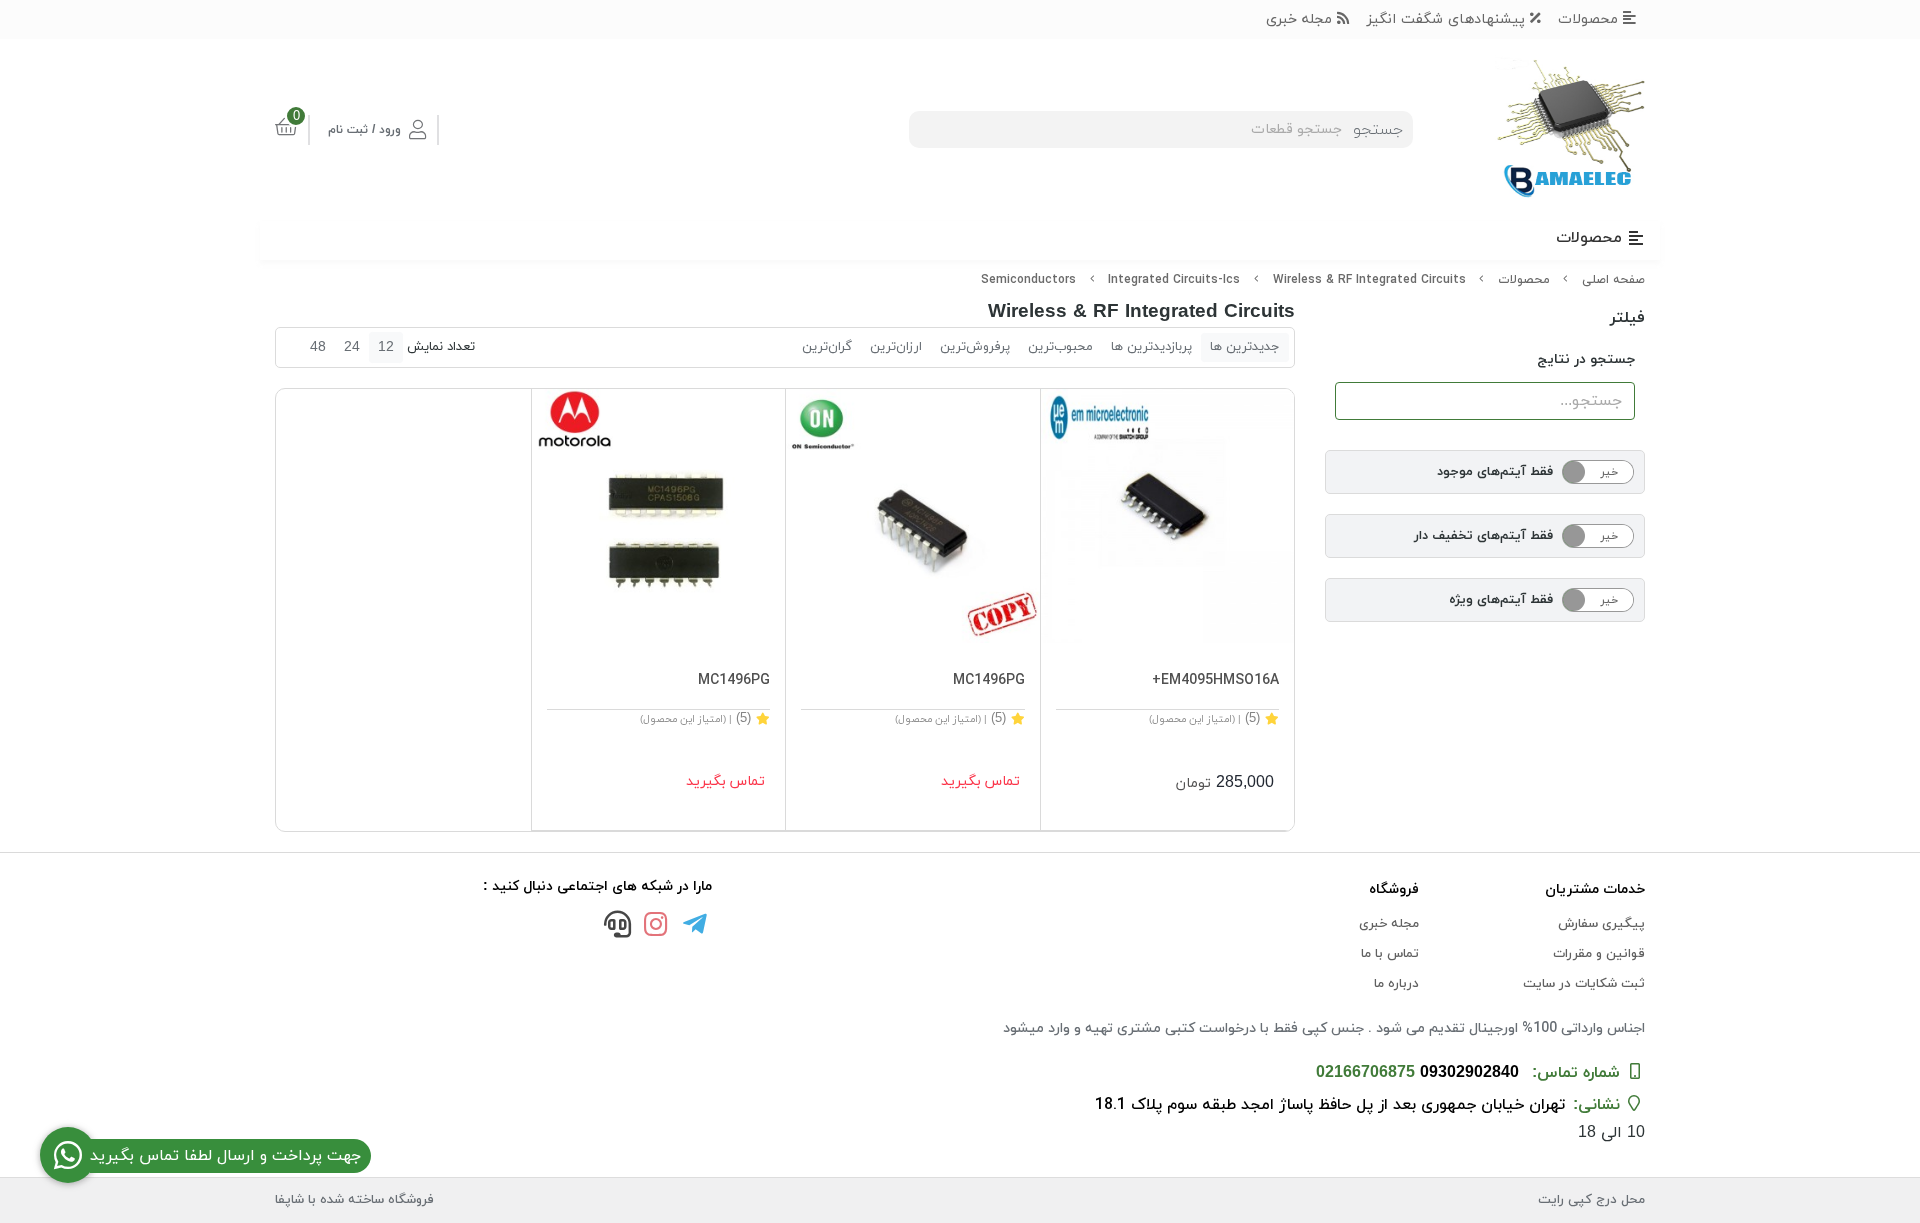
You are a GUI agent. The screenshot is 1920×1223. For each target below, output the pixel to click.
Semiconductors (1028, 280)
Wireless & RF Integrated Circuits (1369, 280)
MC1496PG (989, 680)
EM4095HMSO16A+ (1215, 680)
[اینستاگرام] (656, 927)
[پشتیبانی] (617, 927)
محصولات (1590, 19)
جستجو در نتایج (1586, 359)
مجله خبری (1301, 19)
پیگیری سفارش (1601, 924)
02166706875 (1365, 1073)
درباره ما (1396, 984)
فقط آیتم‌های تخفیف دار (1483, 536)
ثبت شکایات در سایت (1584, 984)
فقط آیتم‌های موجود (1495, 472)
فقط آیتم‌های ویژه (1501, 600)
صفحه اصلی (1613, 280)
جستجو (1378, 130)
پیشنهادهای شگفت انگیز (1448, 19)
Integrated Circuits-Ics (1174, 280)
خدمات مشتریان (1595, 889)
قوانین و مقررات (1599, 954)
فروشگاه (1394, 889)
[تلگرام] (695, 927)
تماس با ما (1390, 954)
